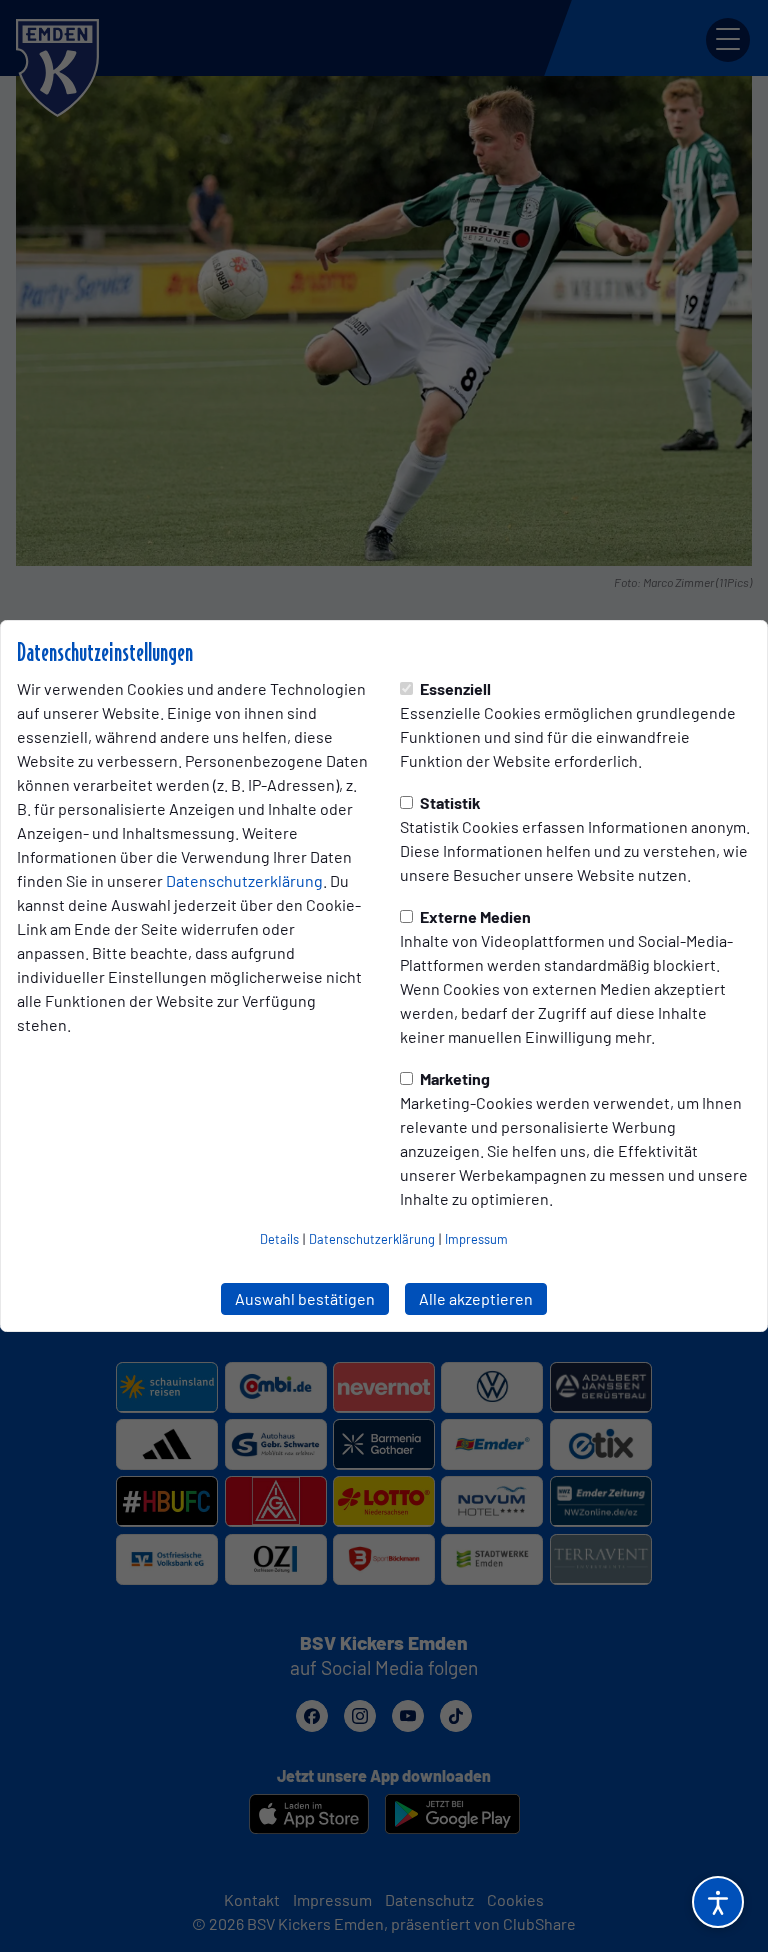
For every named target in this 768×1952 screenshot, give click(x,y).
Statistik (449, 802)
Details (279, 1239)
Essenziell (454, 688)
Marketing (453, 1078)
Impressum (476, 1239)
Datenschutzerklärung (244, 880)
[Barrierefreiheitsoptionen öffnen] (718, 1902)
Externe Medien (474, 916)
